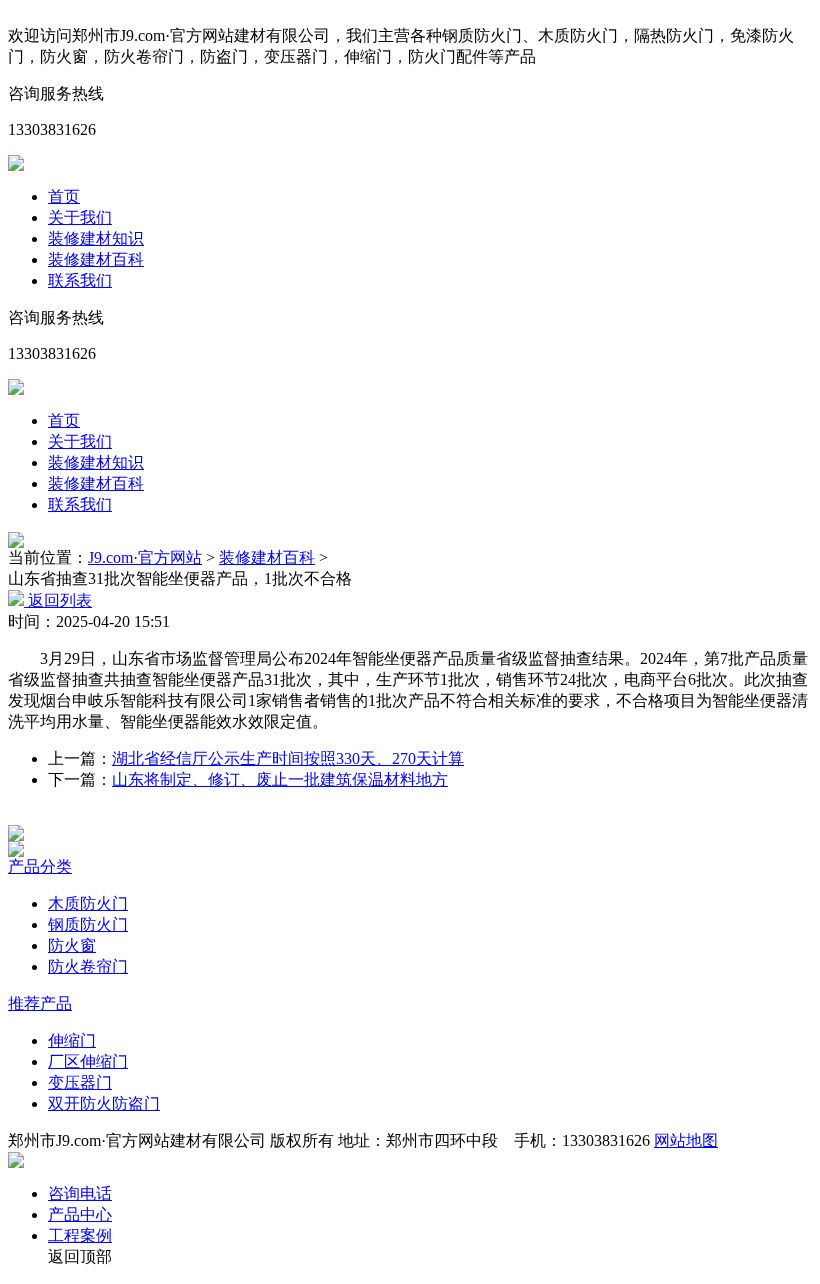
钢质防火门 (88, 924)
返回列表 (58, 600)
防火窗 (72, 945)
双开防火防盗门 (104, 1103)
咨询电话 (80, 1193)
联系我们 (80, 280)
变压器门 (80, 1082)
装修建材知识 (96, 238)
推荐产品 (40, 1003)
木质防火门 (88, 903)
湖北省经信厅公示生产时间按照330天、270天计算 (288, 758)
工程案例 (80, 1235)
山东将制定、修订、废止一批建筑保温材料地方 (280, 779)
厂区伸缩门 (88, 1061)
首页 (64, 196)
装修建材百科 (96, 259)
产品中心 (80, 1214)
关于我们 (80, 217)
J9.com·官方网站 (145, 557)
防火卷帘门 (88, 966)
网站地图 (686, 1140)
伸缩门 (72, 1040)
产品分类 (40, 866)
